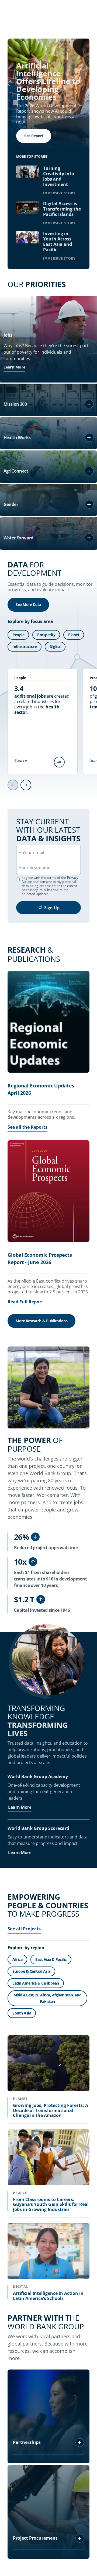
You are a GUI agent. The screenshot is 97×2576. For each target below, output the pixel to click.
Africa (17, 1959)
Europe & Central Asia (31, 1971)
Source (20, 760)
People (18, 635)
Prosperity (46, 635)
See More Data (28, 605)
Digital (55, 647)
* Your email (32, 853)
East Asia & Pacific (51, 1959)
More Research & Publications (41, 1321)
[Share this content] (59, 762)
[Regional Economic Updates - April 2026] (48, 1023)
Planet (74, 635)
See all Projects (24, 1929)
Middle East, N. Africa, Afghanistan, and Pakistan (47, 1998)
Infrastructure (25, 647)
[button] (89, 404)
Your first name (35, 868)
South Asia (22, 2013)
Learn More (15, 367)
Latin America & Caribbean (36, 1983)
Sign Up (52, 908)
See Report (34, 136)
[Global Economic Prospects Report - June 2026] (48, 1192)
